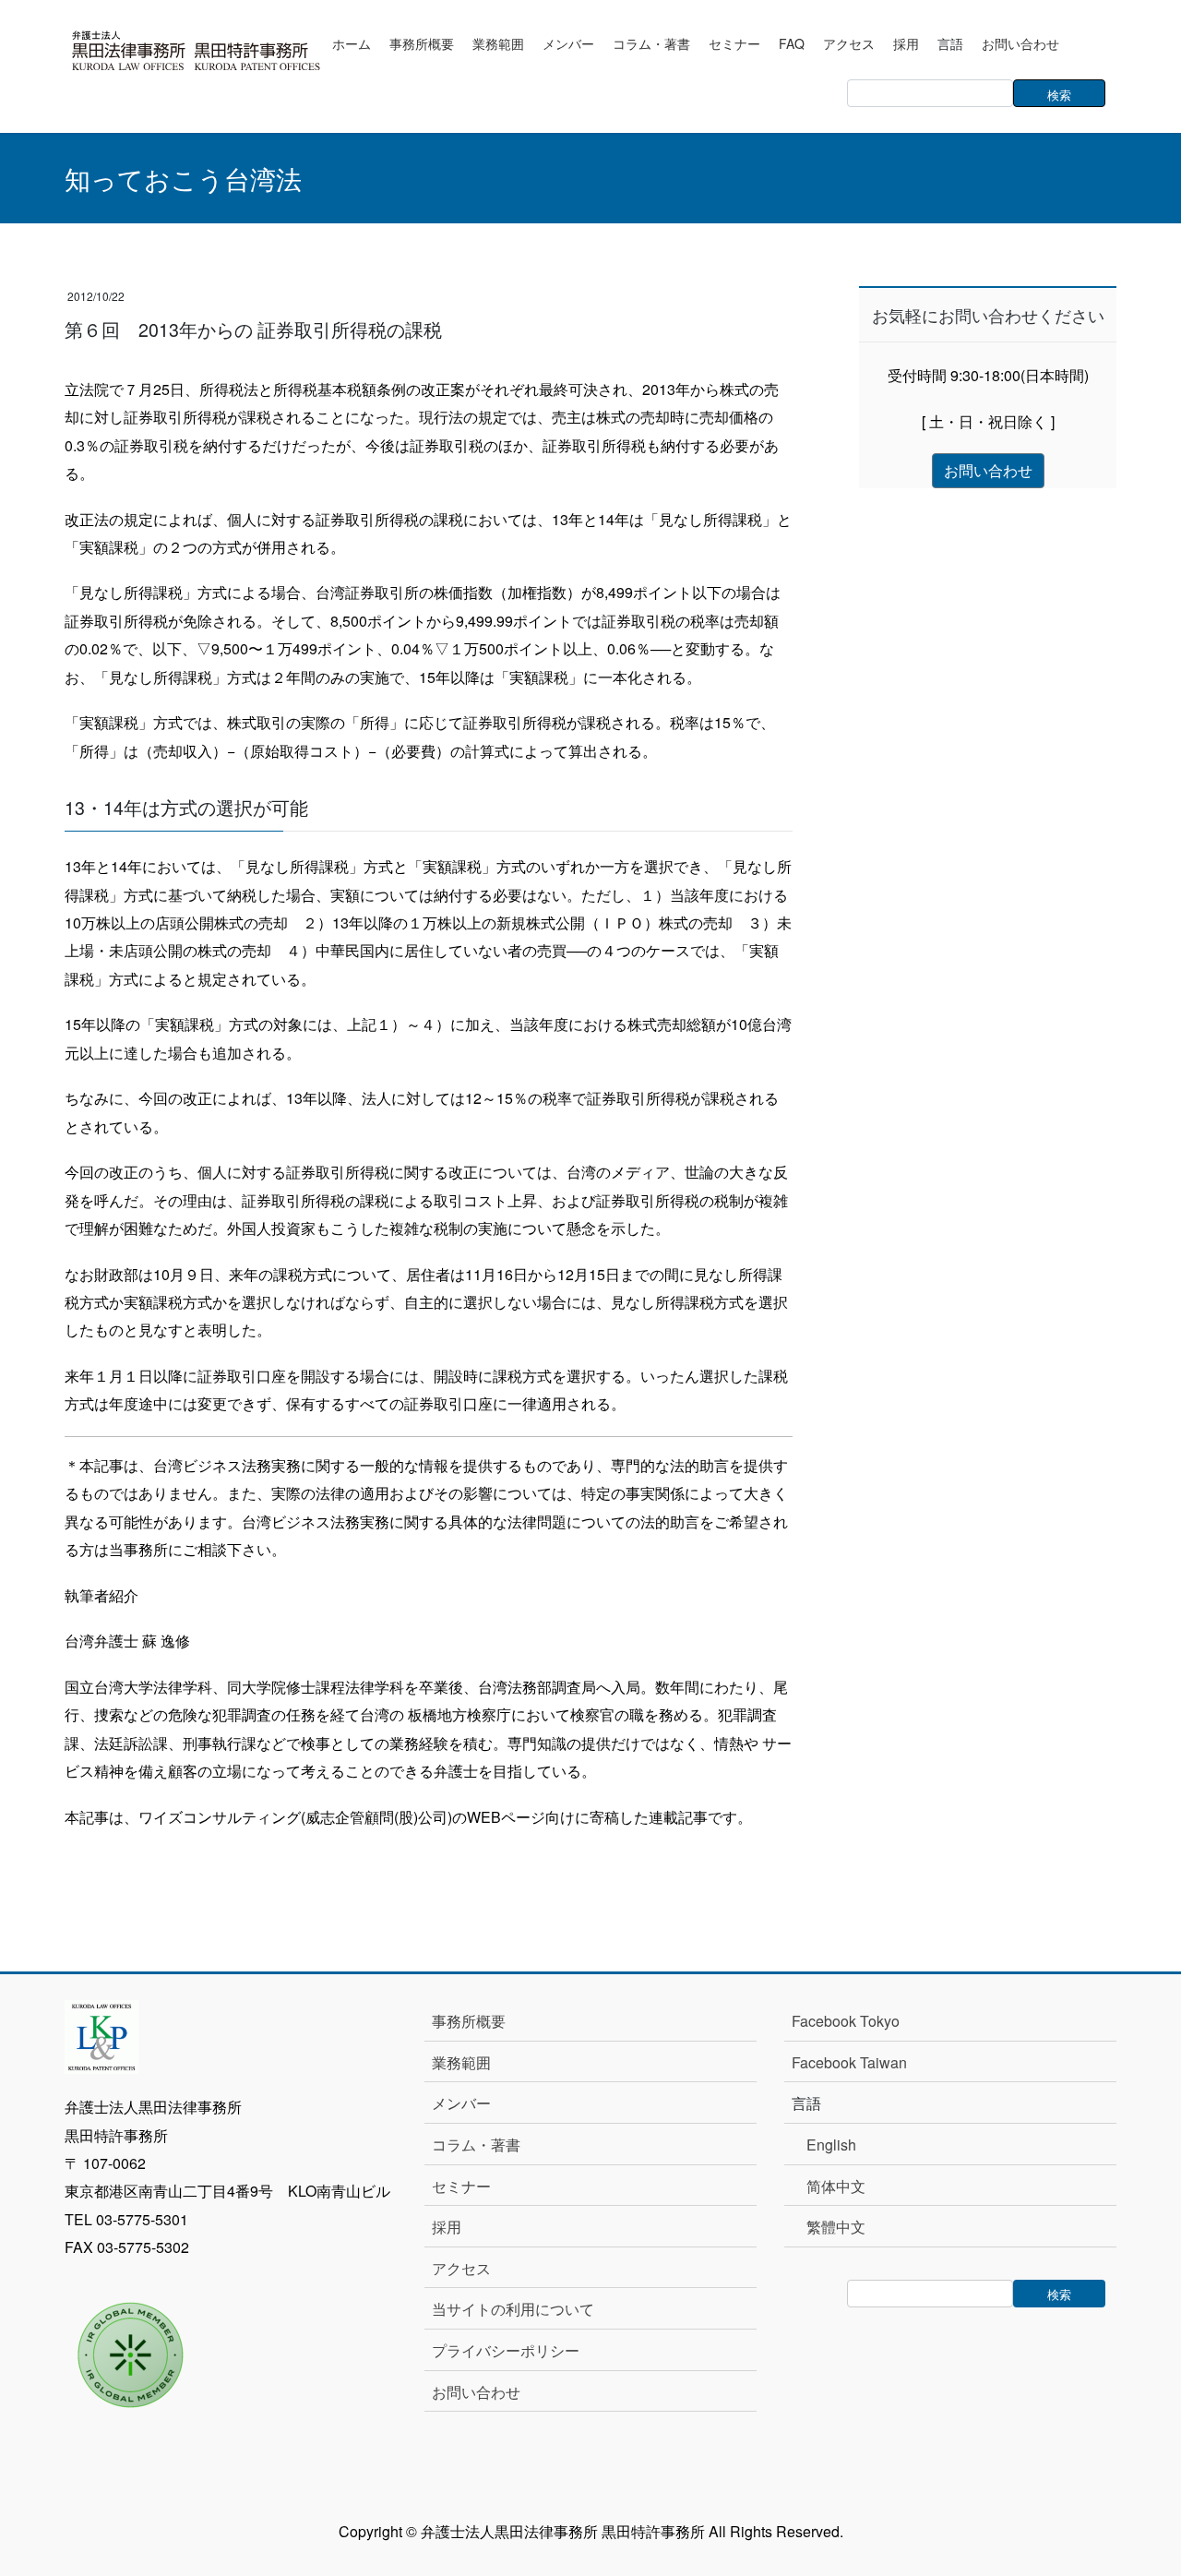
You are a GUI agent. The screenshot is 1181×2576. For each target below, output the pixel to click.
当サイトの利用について (513, 2309)
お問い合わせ (476, 2392)
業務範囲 (461, 2062)
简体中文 (836, 2186)
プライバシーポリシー (506, 2350)
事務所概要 (469, 2021)
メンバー (461, 2103)
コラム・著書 (476, 2145)
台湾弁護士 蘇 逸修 (127, 1641)
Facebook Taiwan (849, 2062)
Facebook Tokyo (853, 2021)
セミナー (461, 2186)
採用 (447, 2227)
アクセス (461, 2268)
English (831, 2145)
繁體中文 (836, 2227)
